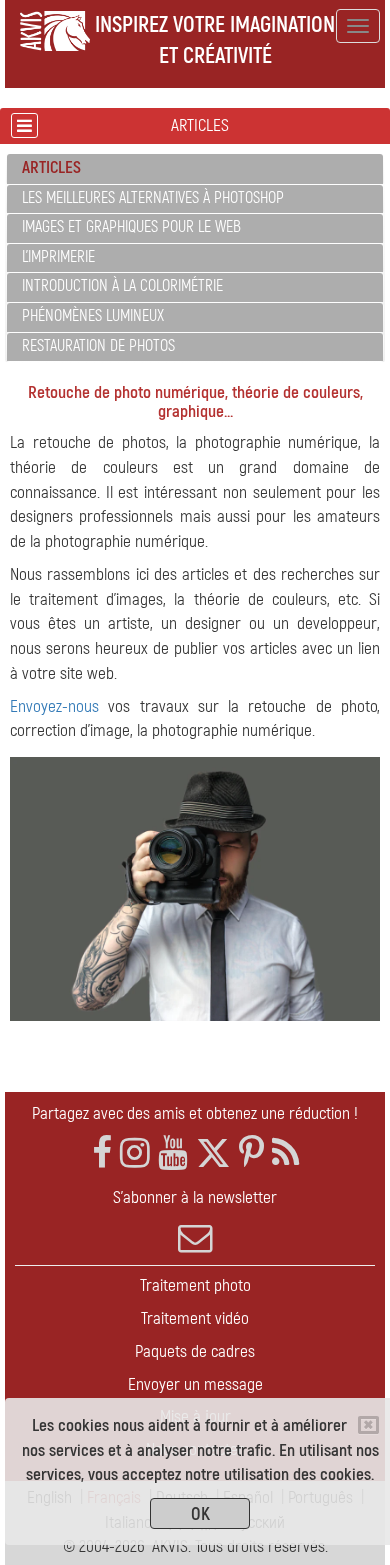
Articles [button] (51, 167)
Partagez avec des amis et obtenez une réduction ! (195, 1113)
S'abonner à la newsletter (195, 1197)
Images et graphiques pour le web (131, 227)
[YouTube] (173, 1153)
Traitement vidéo (195, 1318)
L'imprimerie (58, 257)
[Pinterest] (251, 1153)
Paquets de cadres (195, 1351)
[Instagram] (135, 1153)
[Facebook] (102, 1153)
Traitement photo (195, 1285)
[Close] (368, 1425)
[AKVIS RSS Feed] (285, 1153)
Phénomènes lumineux (93, 316)
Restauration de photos (98, 346)
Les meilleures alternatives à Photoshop (153, 198)
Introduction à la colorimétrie (122, 286)
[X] (213, 1153)
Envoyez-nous (54, 706)
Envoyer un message (195, 1384)
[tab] (195, 169)
